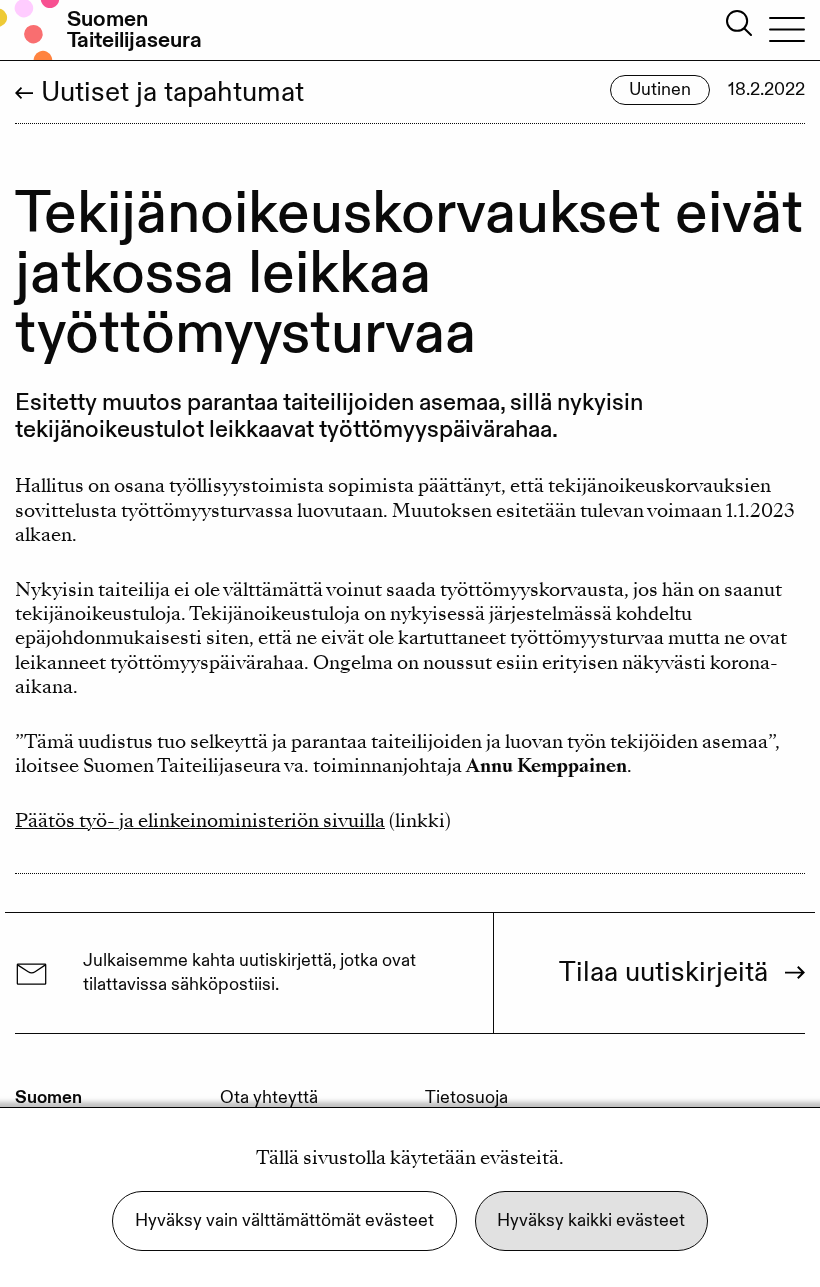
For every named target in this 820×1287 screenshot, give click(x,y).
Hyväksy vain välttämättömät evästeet (284, 1220)
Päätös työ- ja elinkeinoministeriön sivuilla (200, 820)
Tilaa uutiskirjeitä (663, 973)
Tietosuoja (466, 1097)
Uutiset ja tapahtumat (172, 92)
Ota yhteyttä (269, 1097)
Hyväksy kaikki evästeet (591, 1220)
